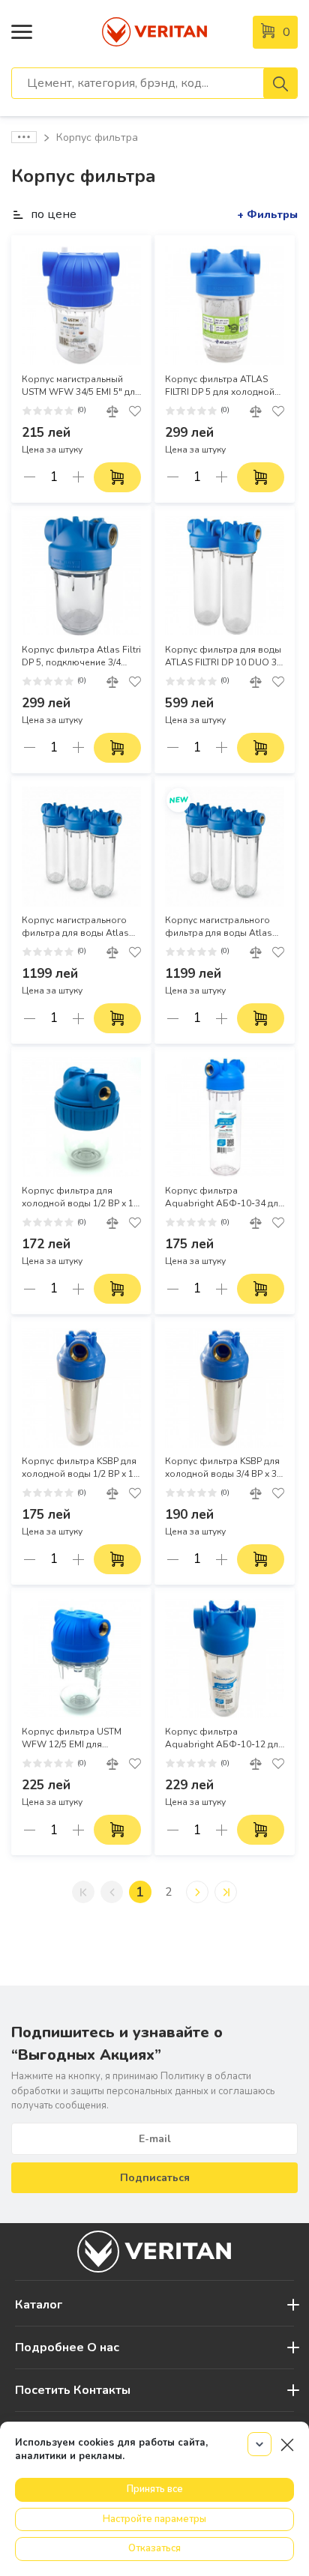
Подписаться (155, 2178)
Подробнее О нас (67, 2347)
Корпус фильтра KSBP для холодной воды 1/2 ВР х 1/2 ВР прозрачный (81, 1468)
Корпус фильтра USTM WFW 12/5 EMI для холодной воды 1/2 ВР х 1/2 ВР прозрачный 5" (81, 1738)
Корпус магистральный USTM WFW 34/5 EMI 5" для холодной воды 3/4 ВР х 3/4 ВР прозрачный (81, 386)
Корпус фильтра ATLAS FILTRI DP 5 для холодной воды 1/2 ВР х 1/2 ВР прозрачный (220, 386)
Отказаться (154, 2548)
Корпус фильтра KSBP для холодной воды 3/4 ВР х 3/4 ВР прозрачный (225, 1468)
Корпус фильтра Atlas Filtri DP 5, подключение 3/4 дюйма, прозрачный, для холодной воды (81, 656)
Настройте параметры (154, 2519)
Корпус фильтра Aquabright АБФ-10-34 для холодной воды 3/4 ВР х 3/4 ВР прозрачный (225, 1197)
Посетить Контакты (73, 2390)
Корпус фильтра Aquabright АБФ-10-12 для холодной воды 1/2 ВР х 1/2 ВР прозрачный (225, 1738)
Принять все (155, 2489)
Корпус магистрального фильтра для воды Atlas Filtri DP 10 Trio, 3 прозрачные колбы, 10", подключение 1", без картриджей (219, 927)
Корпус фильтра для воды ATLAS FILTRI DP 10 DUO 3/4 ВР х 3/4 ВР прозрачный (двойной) (225, 656)
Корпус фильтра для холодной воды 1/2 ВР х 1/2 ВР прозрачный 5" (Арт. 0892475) (81, 1197)
